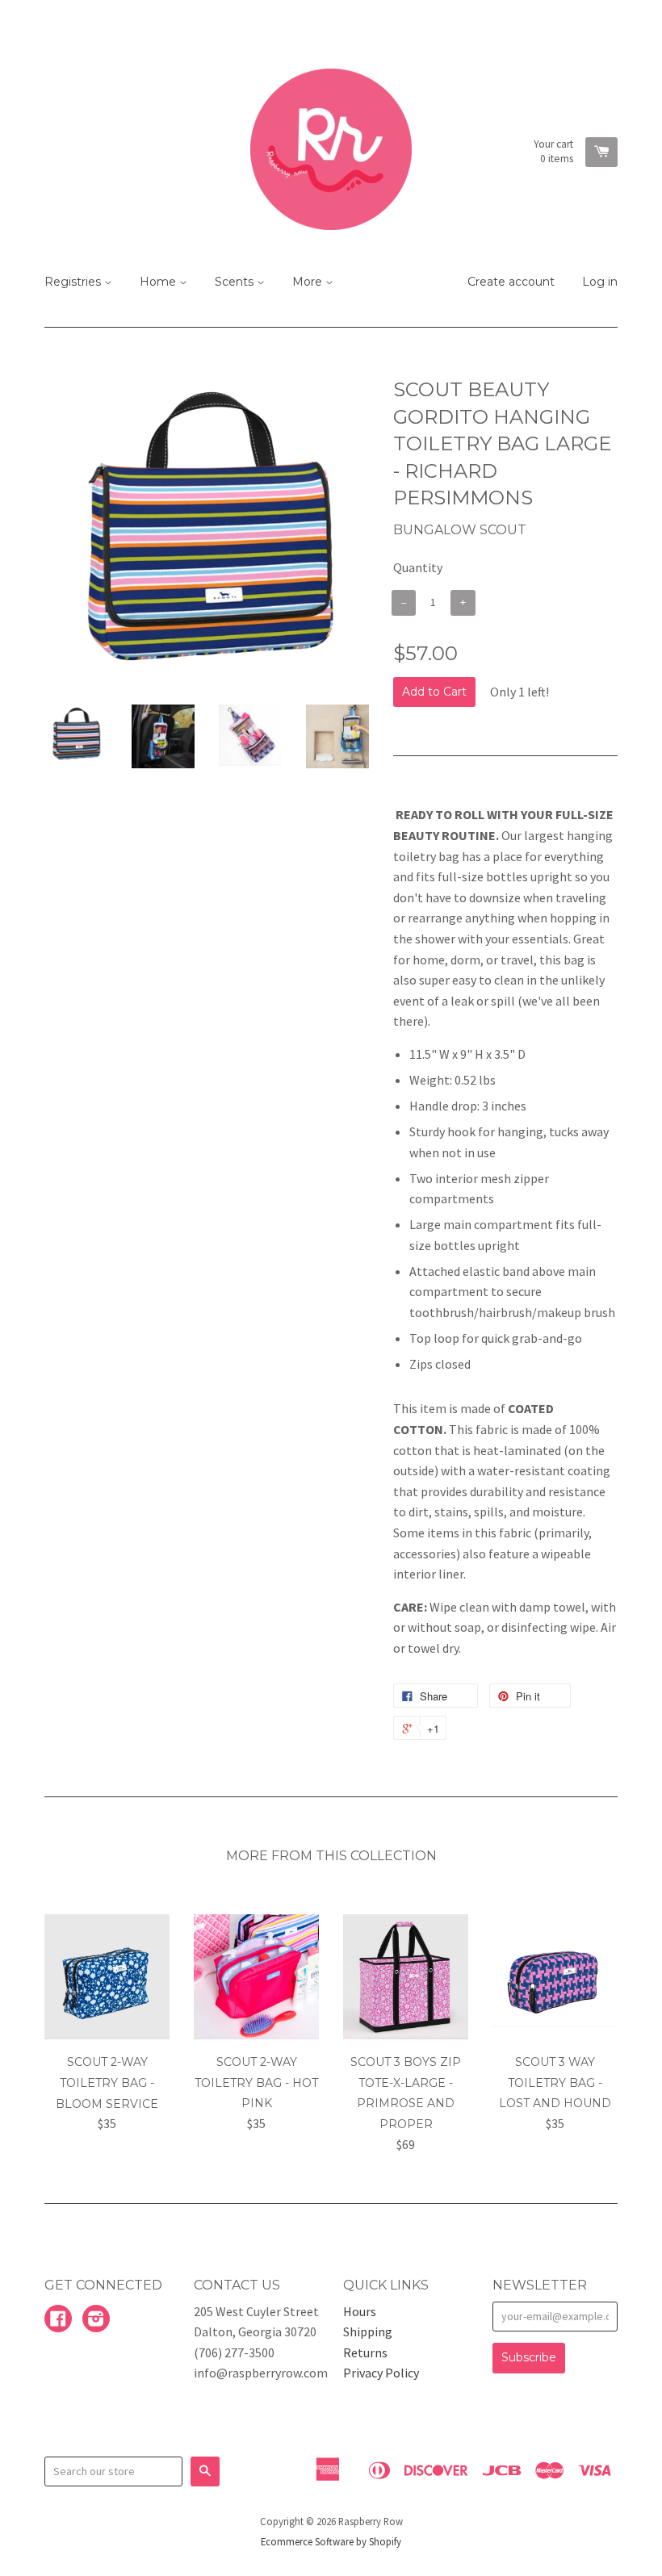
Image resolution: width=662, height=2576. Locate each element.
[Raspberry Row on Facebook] (58, 2320)
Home (159, 282)
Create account (511, 282)
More (309, 282)
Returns (365, 2352)
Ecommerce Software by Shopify (331, 2541)
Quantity (418, 567)
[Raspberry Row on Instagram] (96, 2320)
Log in (600, 282)
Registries (74, 282)
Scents (236, 282)
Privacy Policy (381, 2373)
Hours (360, 2311)
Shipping (368, 2331)
